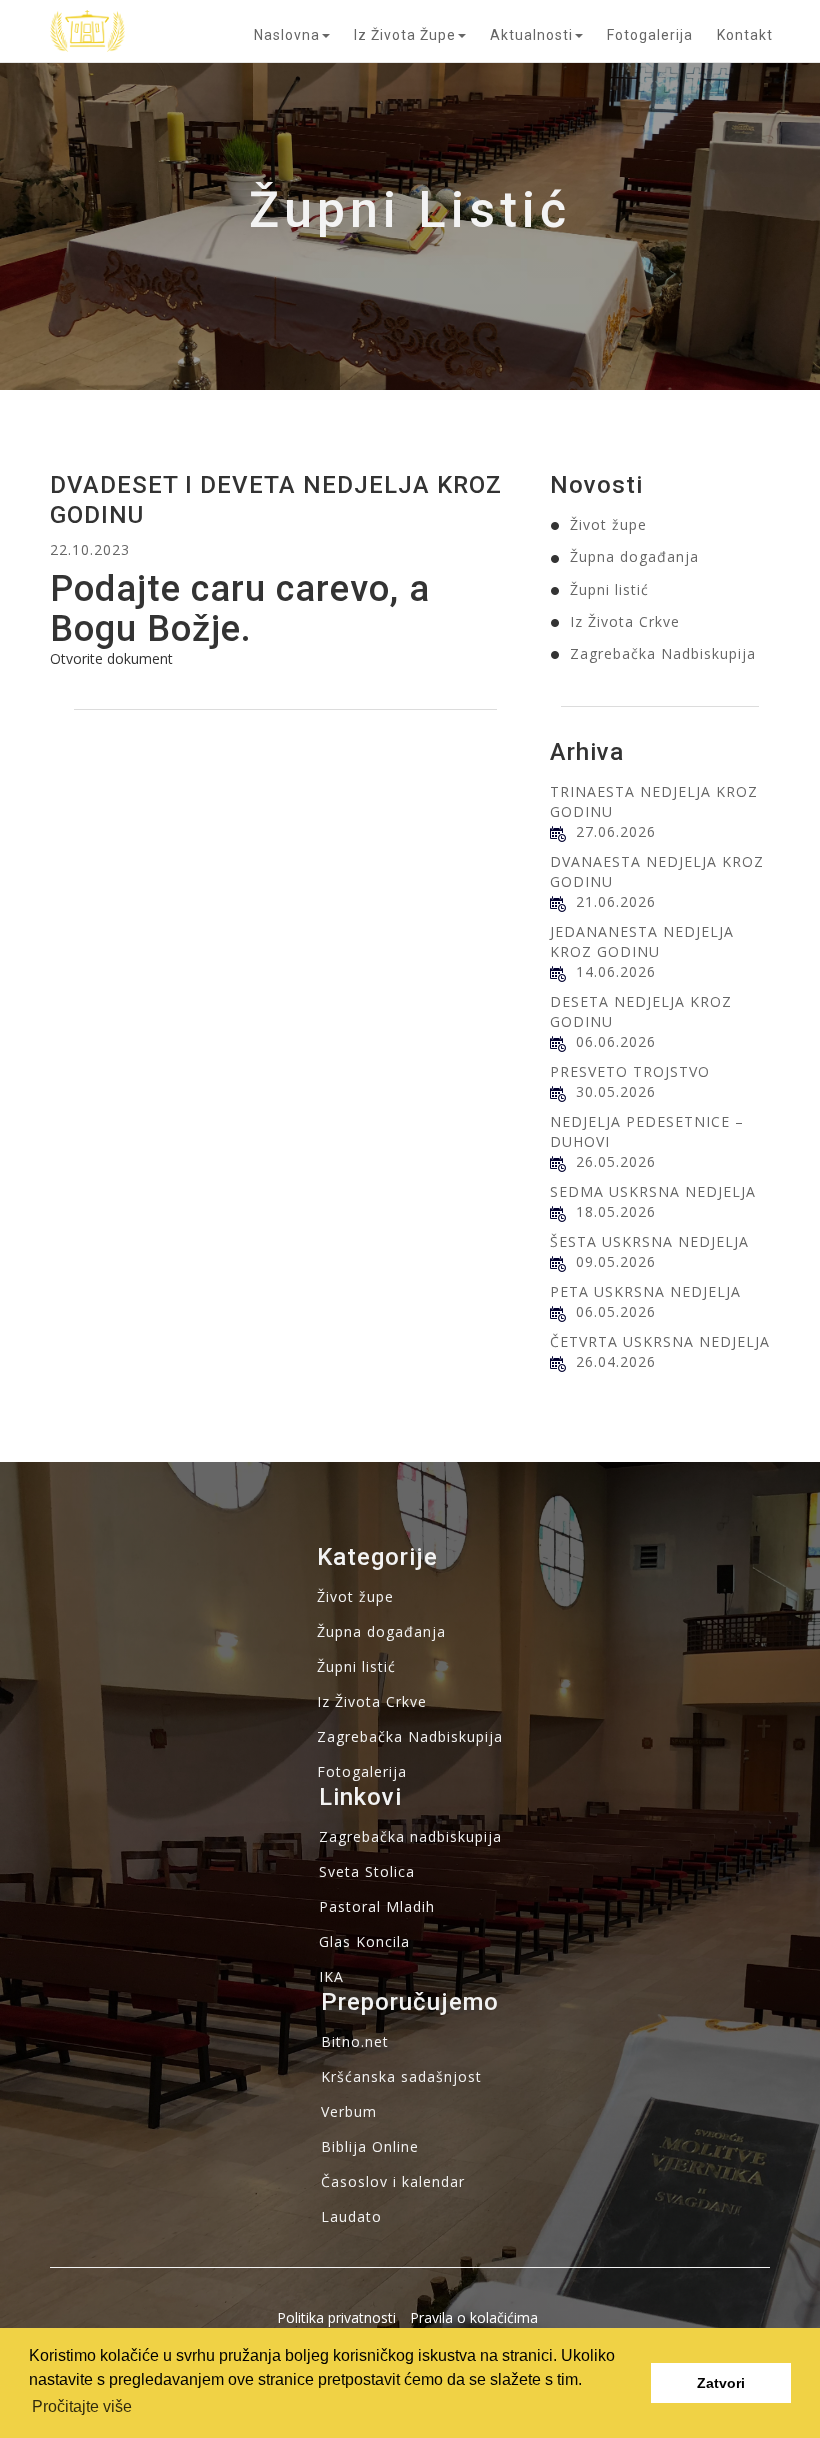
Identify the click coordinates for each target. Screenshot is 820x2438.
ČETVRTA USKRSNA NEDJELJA (660, 1341)
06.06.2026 (616, 1041)
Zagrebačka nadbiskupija (410, 1836)
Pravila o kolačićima (474, 2317)
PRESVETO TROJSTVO (630, 1071)
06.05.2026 (616, 1311)
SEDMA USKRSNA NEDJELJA (653, 1191)
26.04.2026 (616, 1361)
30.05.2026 (616, 1091)
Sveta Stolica (367, 1871)
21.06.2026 (616, 901)
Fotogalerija (650, 35)
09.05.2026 (616, 1261)
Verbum (349, 2111)
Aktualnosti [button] (531, 35)
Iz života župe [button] (405, 35)
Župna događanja (634, 556)
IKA (331, 1976)
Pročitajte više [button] (82, 2406)
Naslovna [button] (287, 35)
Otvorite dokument (111, 658)
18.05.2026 (616, 1211)
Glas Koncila (364, 1941)
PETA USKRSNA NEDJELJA (645, 1291)
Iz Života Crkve (625, 621)
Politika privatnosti (336, 2317)
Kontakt (745, 35)
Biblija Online (370, 2146)
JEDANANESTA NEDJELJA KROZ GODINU (642, 941)
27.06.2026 (616, 831)
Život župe (608, 524)
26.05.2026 (616, 1161)
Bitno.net (355, 2041)
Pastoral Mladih (377, 1906)
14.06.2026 (616, 971)
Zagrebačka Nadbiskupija (663, 653)
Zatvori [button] (721, 2383)
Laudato (351, 2216)
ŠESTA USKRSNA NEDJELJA (649, 1241)
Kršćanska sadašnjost (401, 2076)
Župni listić (609, 589)
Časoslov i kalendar (393, 2181)
